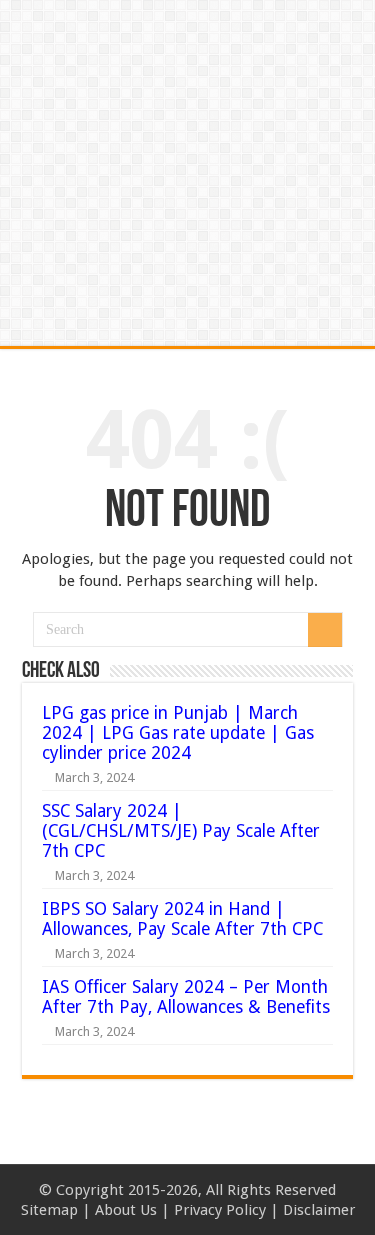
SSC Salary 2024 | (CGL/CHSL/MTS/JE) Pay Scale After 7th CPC (181, 831)
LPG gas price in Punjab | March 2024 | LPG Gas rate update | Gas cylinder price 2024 (178, 733)
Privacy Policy (220, 1210)
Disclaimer (319, 1210)
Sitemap (49, 1210)
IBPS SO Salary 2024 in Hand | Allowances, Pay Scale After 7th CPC (182, 919)
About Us (126, 1210)
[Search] (325, 630)
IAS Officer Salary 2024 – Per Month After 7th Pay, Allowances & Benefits (186, 997)
